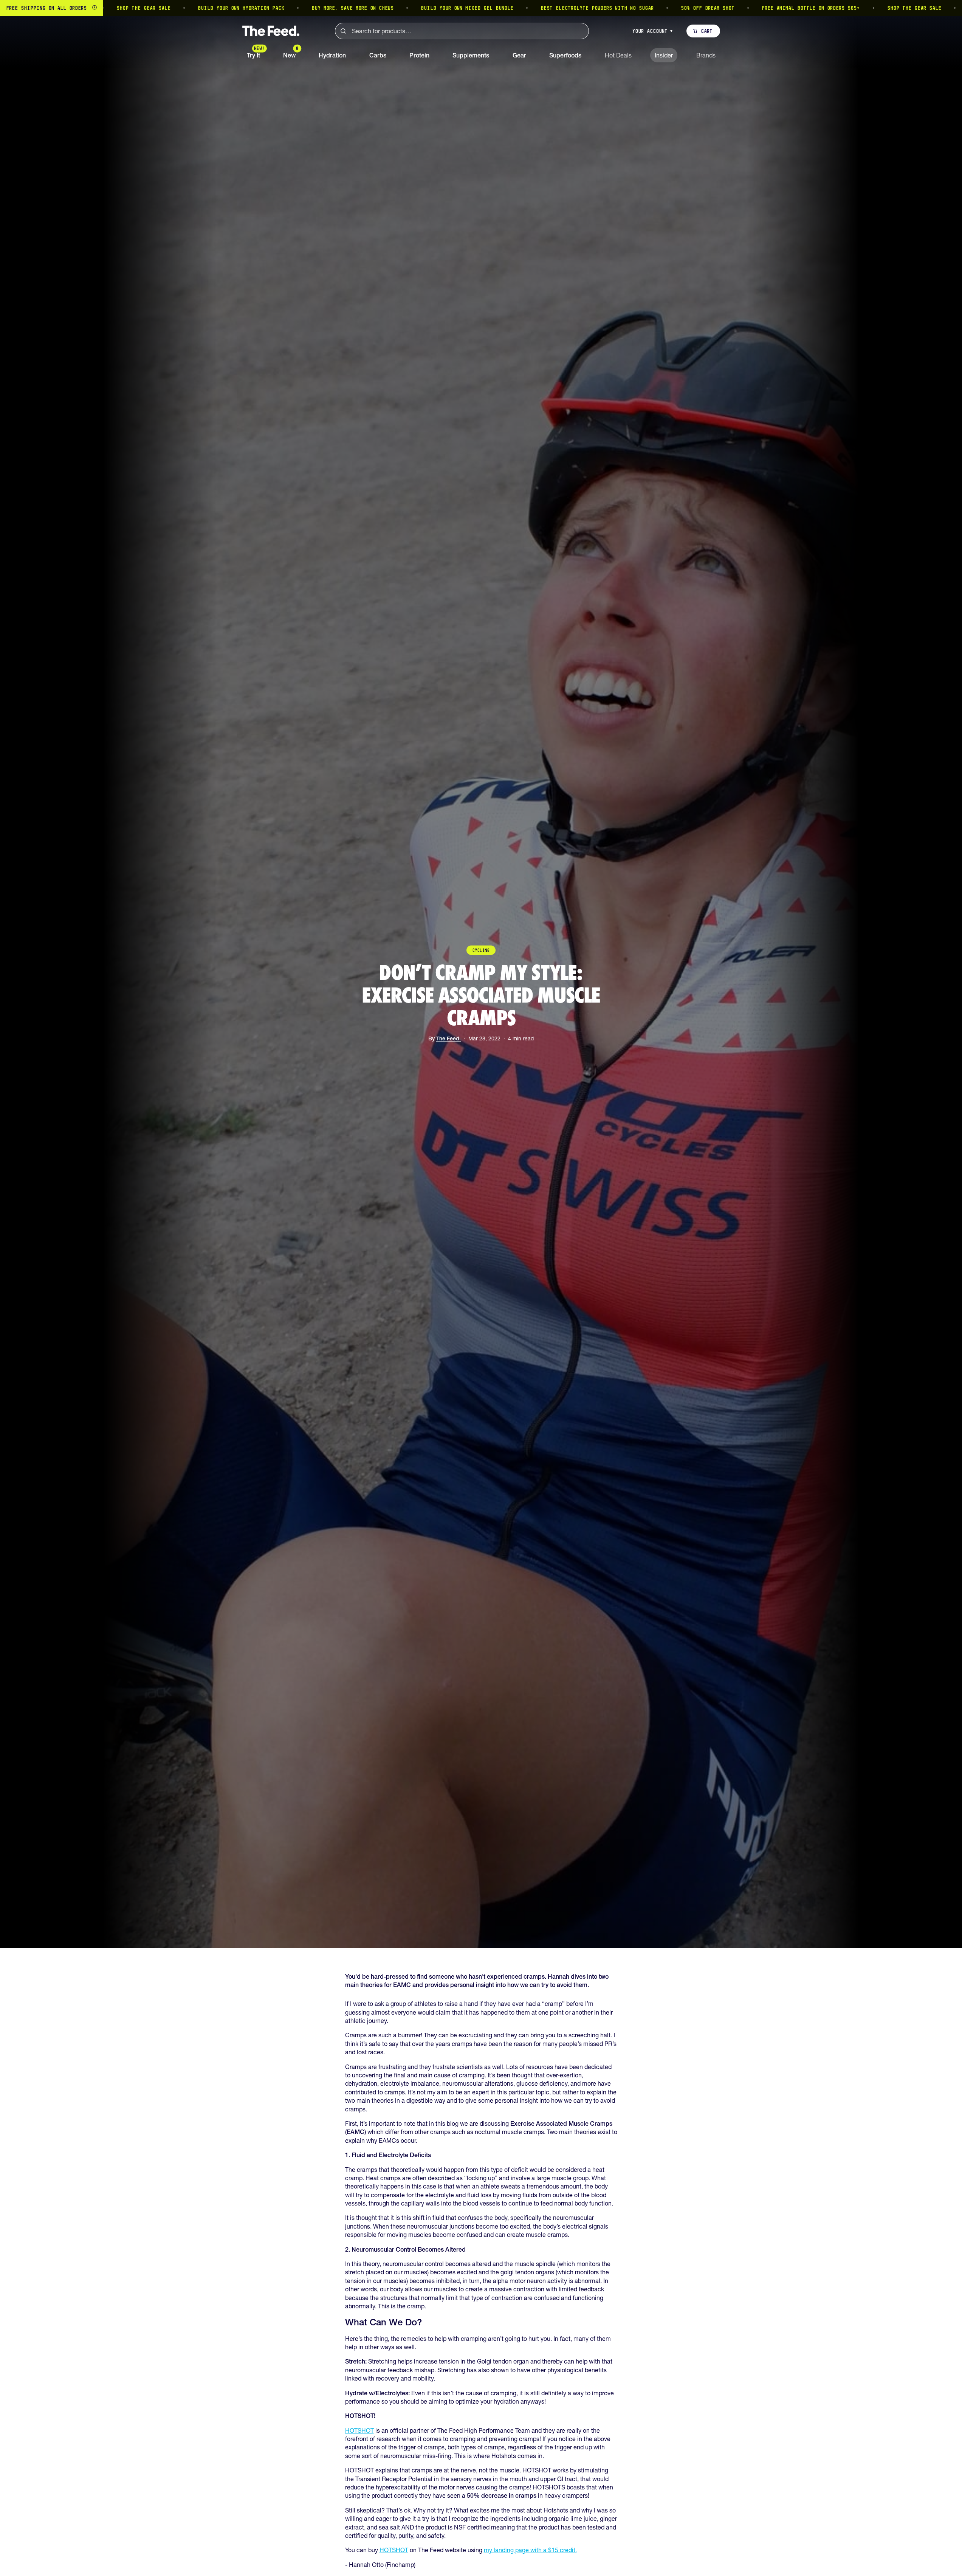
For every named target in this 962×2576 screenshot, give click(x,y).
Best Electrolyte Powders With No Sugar (497, 8)
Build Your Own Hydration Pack (141, 8)
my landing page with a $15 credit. (530, 2550)
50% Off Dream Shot (607, 8)
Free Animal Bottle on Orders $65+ (711, 8)
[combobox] (462, 31)
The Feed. (448, 1038)
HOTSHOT (359, 2430)
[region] (481, 8)
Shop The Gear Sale (814, 8)
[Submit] (343, 31)
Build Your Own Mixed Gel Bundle (367, 8)
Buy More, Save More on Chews (252, 8)
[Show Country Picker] (94, 8)
